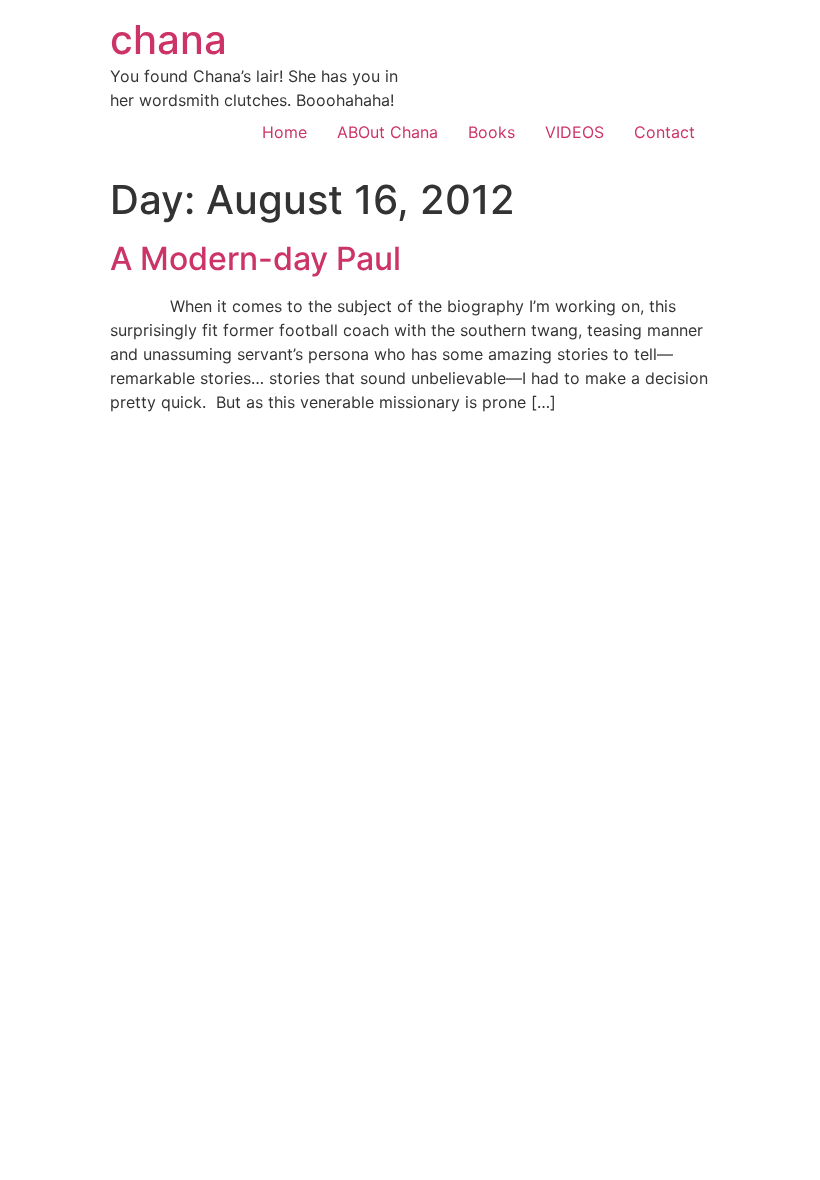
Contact (664, 132)
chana (168, 39)
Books (491, 132)
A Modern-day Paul (255, 258)
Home (284, 132)
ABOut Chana (387, 132)
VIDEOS (574, 132)
